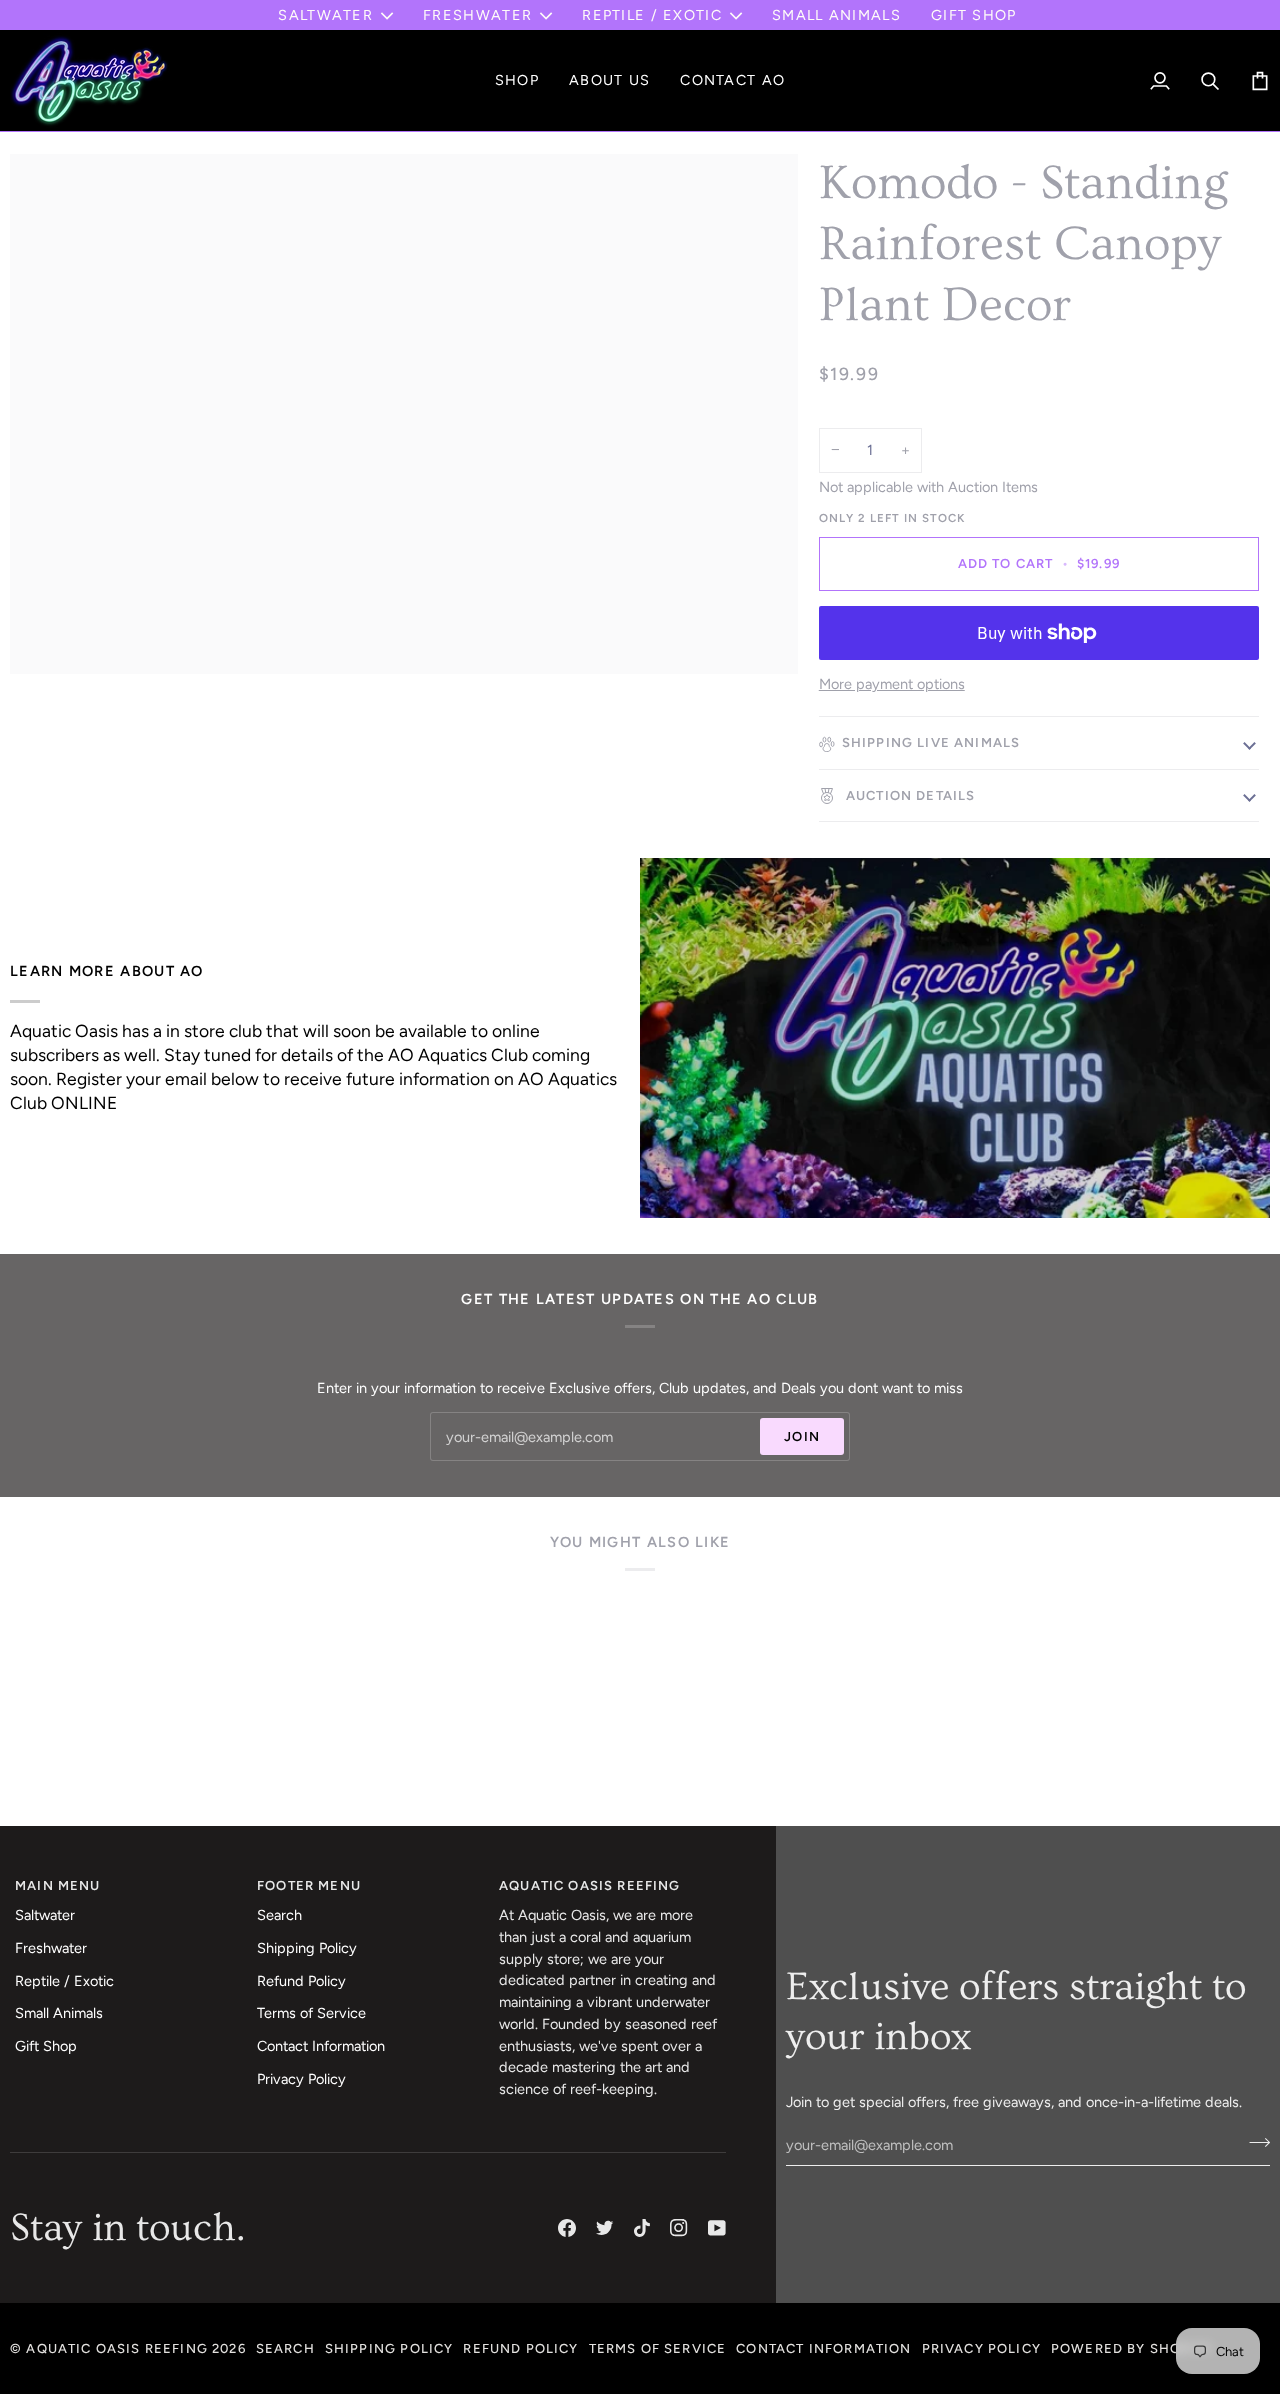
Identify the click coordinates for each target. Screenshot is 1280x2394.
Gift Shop (46, 2046)
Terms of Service (311, 2013)
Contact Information (321, 2046)
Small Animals (59, 2013)
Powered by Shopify (1132, 2348)
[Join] (1253, 2142)
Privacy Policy (301, 2079)
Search (279, 1915)
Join (802, 1436)
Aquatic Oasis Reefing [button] (590, 1885)
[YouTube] (717, 2228)
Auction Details (909, 795)
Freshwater (477, 15)
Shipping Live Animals (931, 742)
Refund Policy (301, 1981)
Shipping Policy (307, 1948)
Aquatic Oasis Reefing (117, 2348)
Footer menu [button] (309, 1885)
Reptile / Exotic (652, 15)
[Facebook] (567, 2228)
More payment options (892, 684)
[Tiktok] (642, 2228)
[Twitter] (605, 2228)
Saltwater (325, 15)
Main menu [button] (58, 1885)
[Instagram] (679, 2228)
